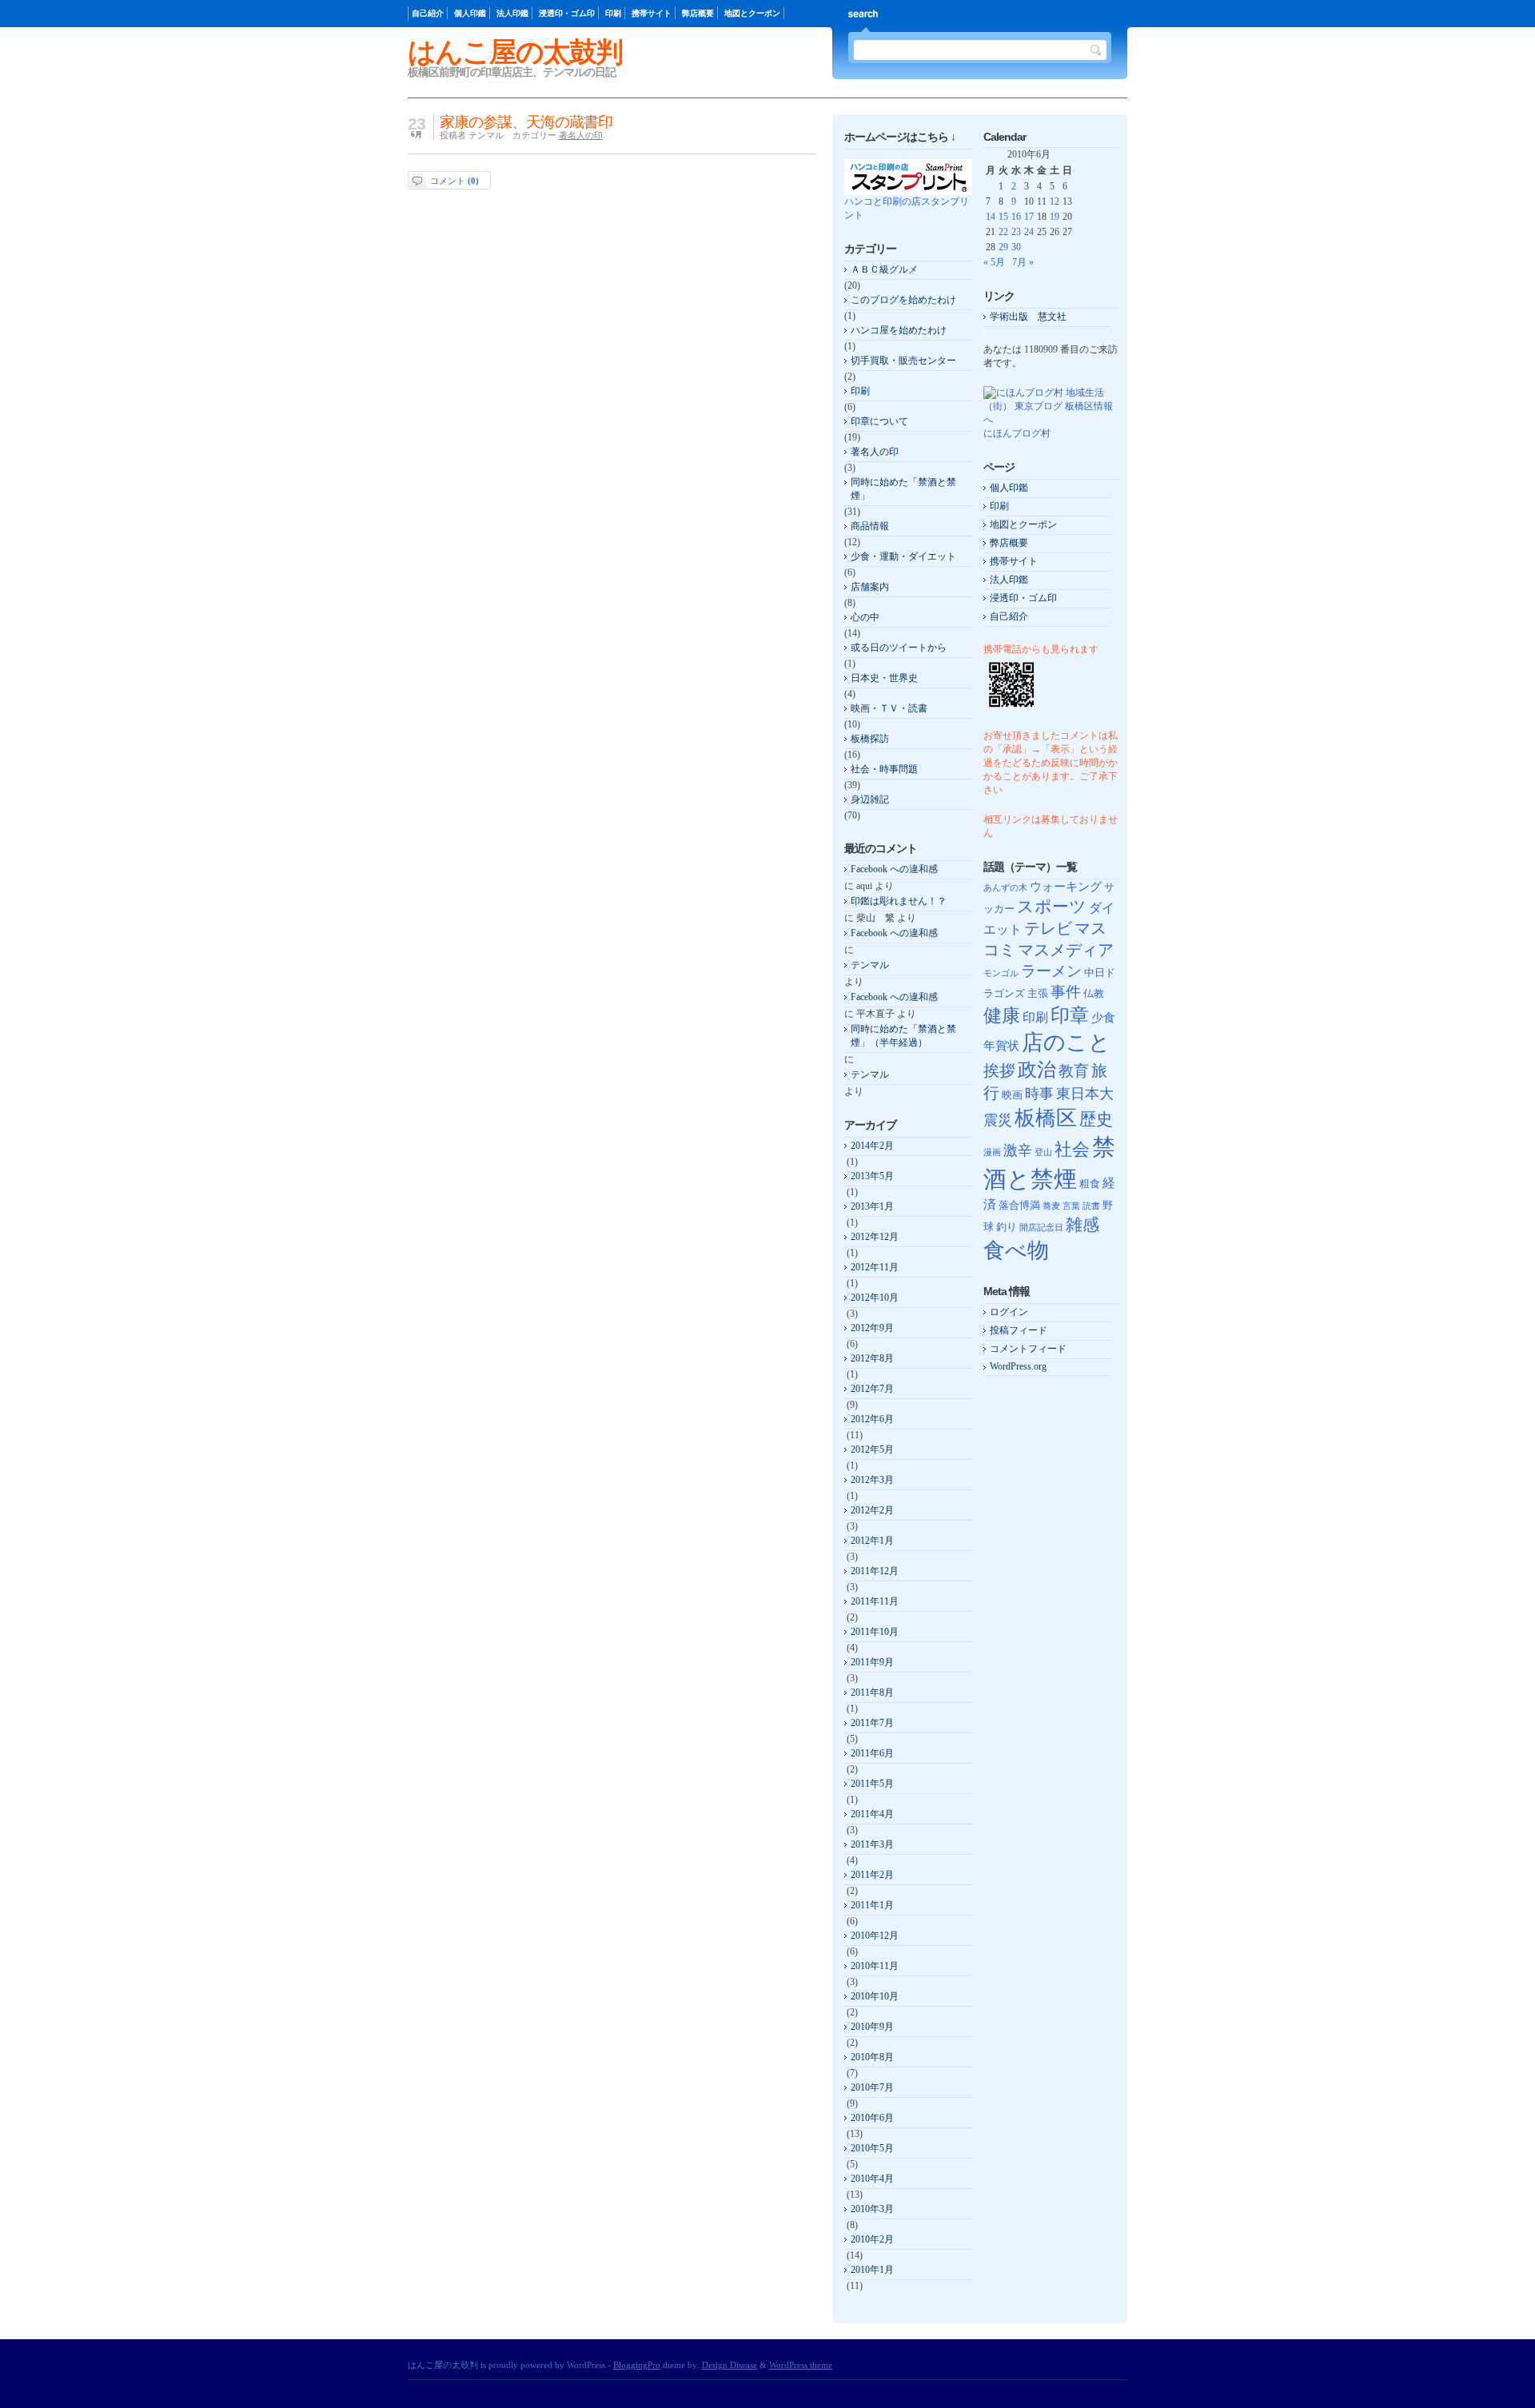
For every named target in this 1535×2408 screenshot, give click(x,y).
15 (1003, 217)
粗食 (1090, 1184)
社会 (1072, 1149)
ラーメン (1051, 971)
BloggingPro (637, 2365)
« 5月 (994, 262)
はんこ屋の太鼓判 (515, 52)
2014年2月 (872, 1146)
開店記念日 (1041, 1228)
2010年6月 (872, 2118)
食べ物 (1016, 1250)
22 (1003, 232)
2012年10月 (875, 1298)
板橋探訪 (870, 739)
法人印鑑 (512, 13)
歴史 (1096, 1119)
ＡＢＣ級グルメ (884, 269)
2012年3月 (872, 1480)
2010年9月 (872, 2027)
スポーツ (1052, 907)
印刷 (613, 13)
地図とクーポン (752, 13)
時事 (1039, 1094)
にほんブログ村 (1017, 433)
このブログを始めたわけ (903, 300)
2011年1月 (872, 1905)
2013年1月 (872, 1206)
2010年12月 (875, 1936)
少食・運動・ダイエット (903, 556)
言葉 (1071, 1206)
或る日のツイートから (899, 648)
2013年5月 (872, 1176)
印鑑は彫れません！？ (899, 901)
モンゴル (1001, 973)
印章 (1070, 1015)
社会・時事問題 (884, 769)
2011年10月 (875, 1632)
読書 (1091, 1206)
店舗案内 (870, 587)
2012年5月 (872, 1449)
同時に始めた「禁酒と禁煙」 (903, 489)
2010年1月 (872, 2270)
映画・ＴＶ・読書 (889, 708)
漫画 (992, 1152)
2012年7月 (872, 1389)
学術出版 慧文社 (1028, 317)
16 (1016, 217)
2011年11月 (875, 1601)
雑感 (1082, 1225)
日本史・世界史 (884, 678)
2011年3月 (872, 1844)
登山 (1043, 1152)
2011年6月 (872, 1753)
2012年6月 (872, 1419)
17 (1029, 217)
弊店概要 (698, 13)
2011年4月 (872, 1814)
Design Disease (730, 2365)
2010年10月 (875, 1996)
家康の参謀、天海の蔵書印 (526, 122)
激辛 (1018, 1150)
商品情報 (870, 526)
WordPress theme (801, 2365)
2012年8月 (872, 1358)
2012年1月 (872, 1541)
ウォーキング (1066, 887)
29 (1003, 247)
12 (1055, 201)
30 (1016, 247)
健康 (1002, 1015)
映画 (1012, 1095)
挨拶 (999, 1071)
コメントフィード (1028, 1349)
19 (1055, 217)
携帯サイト (652, 13)
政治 (1037, 1069)
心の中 (865, 617)
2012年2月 (872, 1510)
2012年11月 (875, 1267)
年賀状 (1001, 1046)
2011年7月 (872, 1723)
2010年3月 (872, 2209)
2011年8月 (872, 1692)
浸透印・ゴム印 (567, 13)
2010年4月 (872, 2179)
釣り (1007, 1227)
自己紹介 (428, 13)
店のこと (1066, 1043)
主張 (1038, 993)
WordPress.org (1018, 1366)
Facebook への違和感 (894, 869)
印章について (879, 421)
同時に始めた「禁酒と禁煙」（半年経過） (903, 1036)
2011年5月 (872, 1784)
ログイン (1009, 1312)
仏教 (1094, 993)
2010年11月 (875, 1966)
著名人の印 (581, 135)
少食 (1103, 1018)
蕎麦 (1051, 1206)
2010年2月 (872, 2239)
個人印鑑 (470, 13)
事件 (1066, 992)
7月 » (1023, 262)
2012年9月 (872, 1328)
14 (991, 217)
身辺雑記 (870, 799)
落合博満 (1019, 1205)
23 (1016, 232)
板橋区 (1046, 1118)
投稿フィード (1019, 1330)
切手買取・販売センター (903, 361)
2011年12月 (875, 1571)
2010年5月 (872, 2148)
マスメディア (1066, 950)
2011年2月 (872, 1875)
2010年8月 (872, 2057)
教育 (1074, 1071)
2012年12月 (875, 1237)
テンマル (870, 965)
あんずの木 (1005, 888)
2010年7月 (872, 2087)
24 (1029, 232)
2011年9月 (872, 1662)
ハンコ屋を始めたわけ (899, 330)
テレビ (1048, 929)
